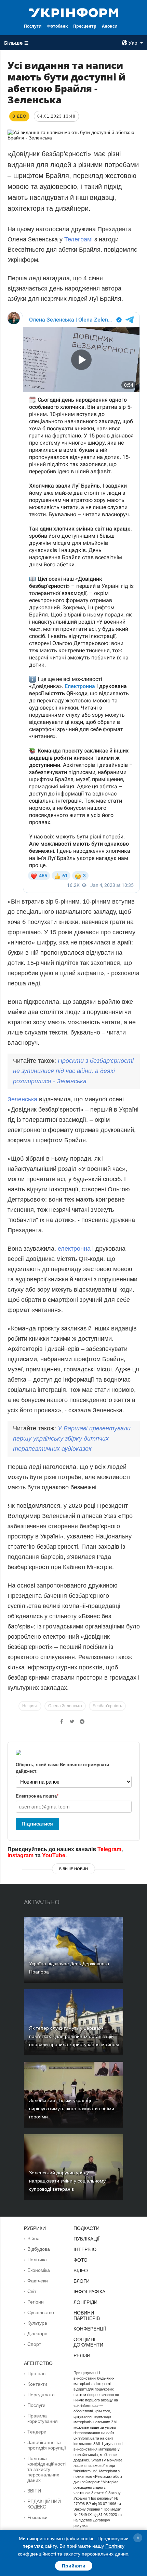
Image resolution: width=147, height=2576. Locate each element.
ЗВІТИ (34, 2491)
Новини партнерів (87, 2316)
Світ (32, 2291)
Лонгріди (85, 2302)
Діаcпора (37, 2334)
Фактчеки (38, 2281)
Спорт (34, 2344)
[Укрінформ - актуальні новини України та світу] (74, 12)
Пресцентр (85, 26)
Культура (37, 2323)
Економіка (39, 2270)
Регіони (36, 2302)
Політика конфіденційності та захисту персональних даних (46, 2469)
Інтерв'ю (85, 2249)
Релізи (82, 2355)
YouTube (54, 1855)
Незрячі (30, 1706)
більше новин (73, 1869)
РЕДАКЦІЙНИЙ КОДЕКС (44, 2504)
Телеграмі (78, 239)
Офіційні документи (88, 2342)
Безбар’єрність (107, 1706)
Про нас (36, 2373)
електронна (74, 1249)
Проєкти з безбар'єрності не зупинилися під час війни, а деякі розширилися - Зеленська (73, 1071)
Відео (81, 2270)
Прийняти (74, 2566)
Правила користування (43, 2418)
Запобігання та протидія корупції (47, 2445)
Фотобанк (57, 26)
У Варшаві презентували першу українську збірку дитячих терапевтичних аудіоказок (72, 1439)
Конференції (90, 2329)
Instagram (21, 1855)
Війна (34, 2238)
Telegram (109, 1849)
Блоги (82, 2281)
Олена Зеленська (65, 1706)
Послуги (33, 26)
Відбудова (39, 2249)
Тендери (37, 2432)
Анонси (110, 26)
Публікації (86, 2239)
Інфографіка (89, 2292)
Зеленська (22, 1099)
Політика (37, 2260)
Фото (81, 2260)
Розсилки (37, 2517)
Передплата (41, 2395)
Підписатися (37, 1824)
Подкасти (86, 2228)
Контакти (37, 2384)
